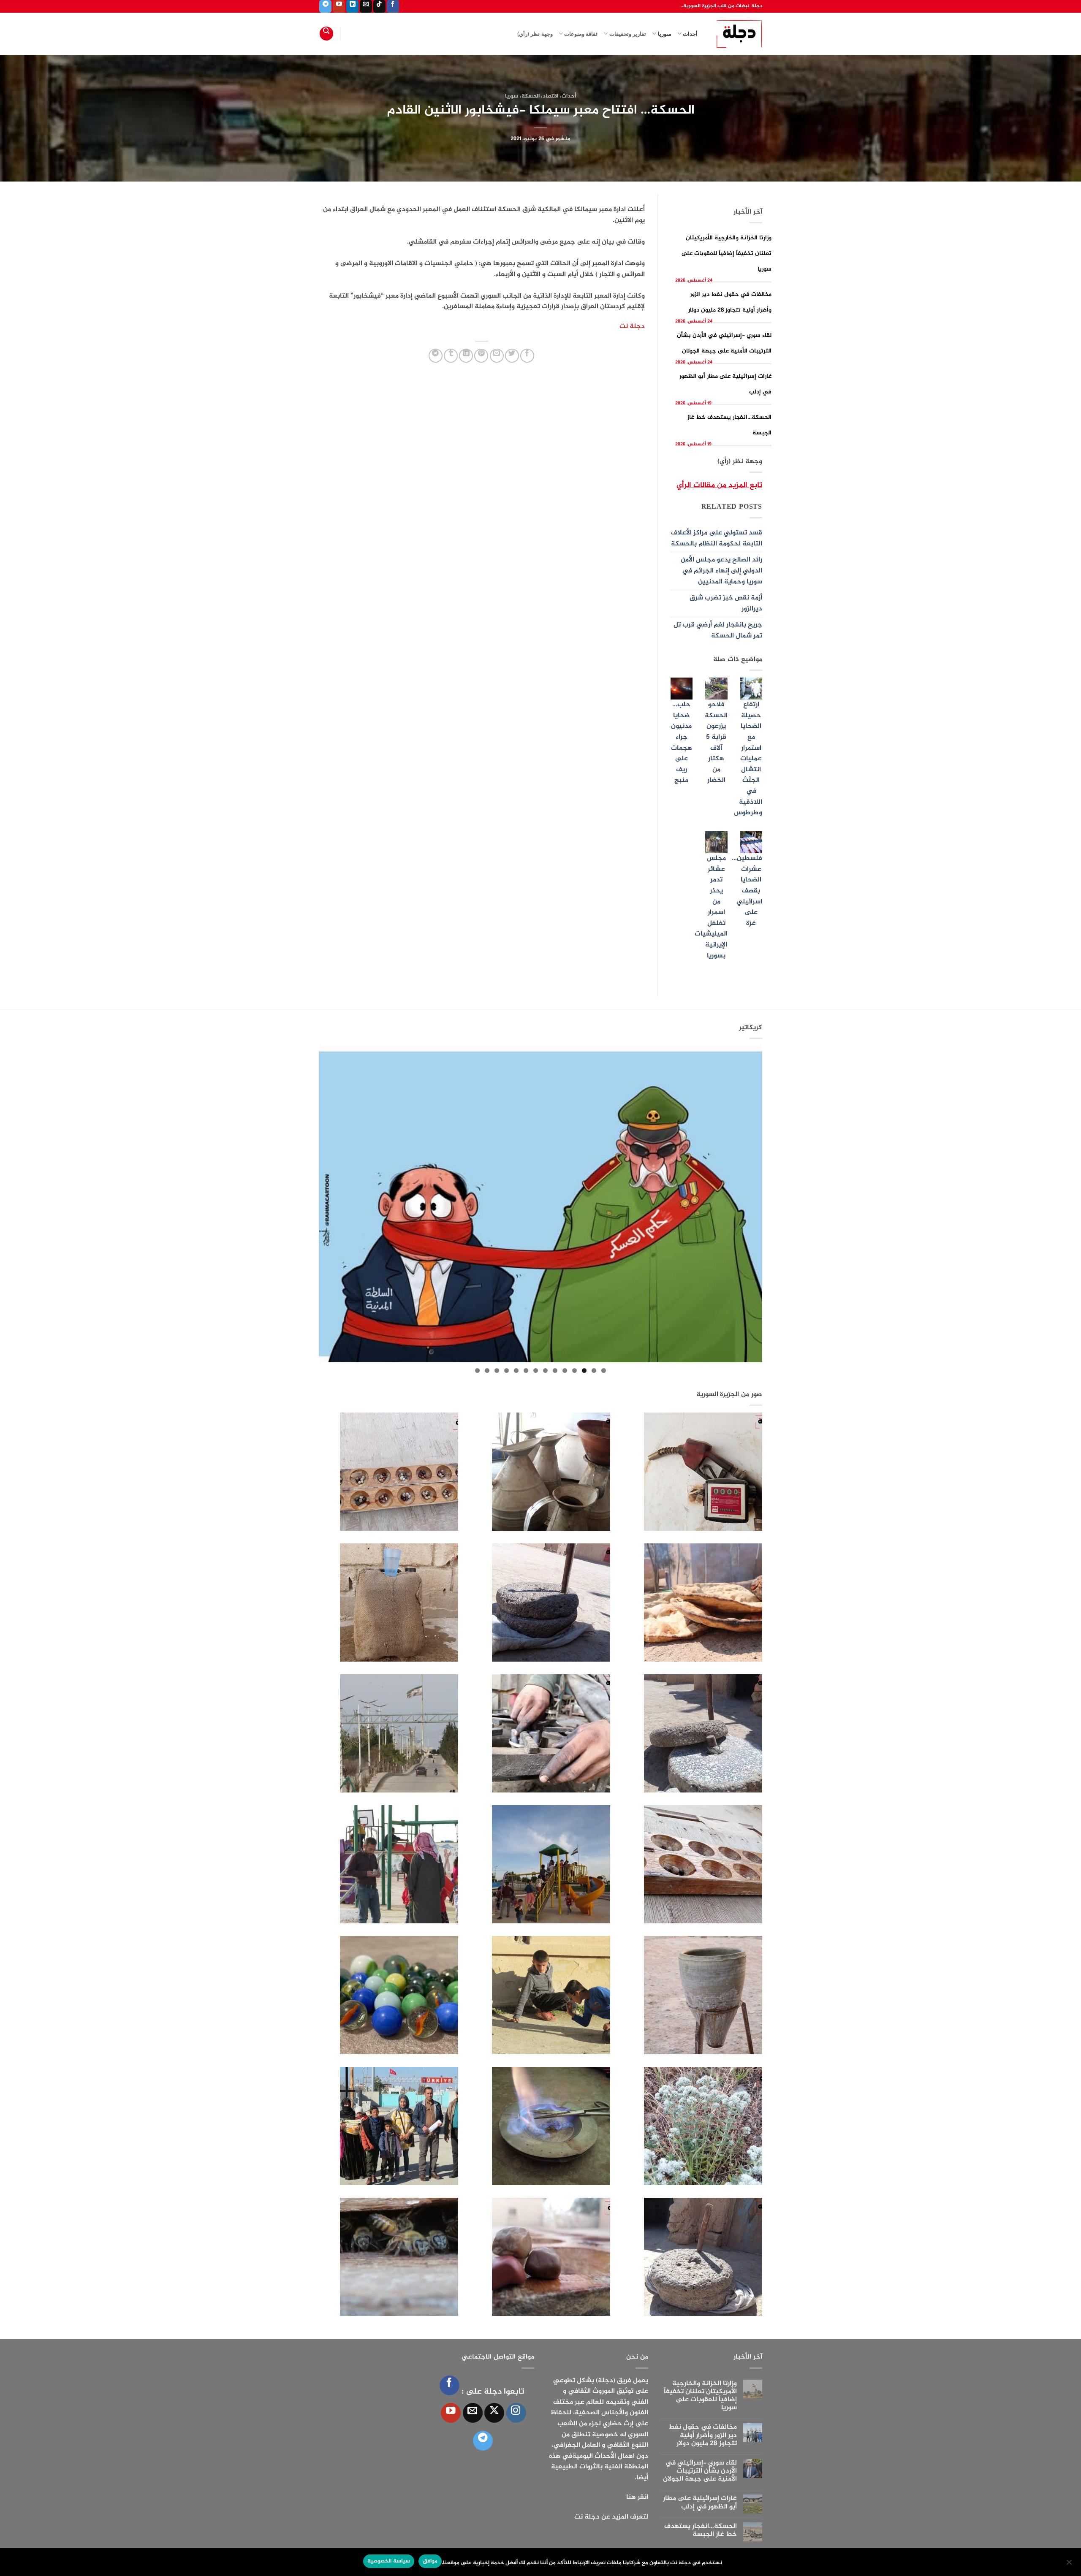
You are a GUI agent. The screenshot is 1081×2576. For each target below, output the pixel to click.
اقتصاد (550, 96)
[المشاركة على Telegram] (436, 356)
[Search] (326, 34)
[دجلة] (736, 34)
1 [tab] (604, 1371)
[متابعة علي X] (494, 2413)
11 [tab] (507, 1371)
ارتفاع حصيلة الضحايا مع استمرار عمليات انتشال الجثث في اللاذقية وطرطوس (748, 759)
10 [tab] (516, 1371)
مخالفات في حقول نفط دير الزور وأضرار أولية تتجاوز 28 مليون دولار (703, 2435)
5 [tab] (565, 1371)
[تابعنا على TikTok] (379, 6)
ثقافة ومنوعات (581, 34)
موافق (430, 2561)
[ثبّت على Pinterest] (481, 356)
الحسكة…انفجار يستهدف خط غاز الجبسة (701, 2530)
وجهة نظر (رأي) (535, 34)
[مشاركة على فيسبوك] (527, 356)
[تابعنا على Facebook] (393, 6)
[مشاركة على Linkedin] (466, 356)
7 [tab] (545, 1371)
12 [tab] (497, 1371)
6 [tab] (555, 1371)
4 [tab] (574, 1371)
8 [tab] (536, 1371)
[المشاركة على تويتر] (512, 356)
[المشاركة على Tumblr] (451, 356)
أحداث (690, 34)
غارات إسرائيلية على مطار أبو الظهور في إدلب (700, 2503)
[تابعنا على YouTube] (339, 6)
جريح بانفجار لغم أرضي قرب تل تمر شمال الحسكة (718, 630)
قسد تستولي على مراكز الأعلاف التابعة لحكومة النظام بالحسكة (717, 538)
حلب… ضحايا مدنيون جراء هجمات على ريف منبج (682, 743)
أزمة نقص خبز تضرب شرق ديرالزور (726, 603)
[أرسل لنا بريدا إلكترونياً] (366, 6)
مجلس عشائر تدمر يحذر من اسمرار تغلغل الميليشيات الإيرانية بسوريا (711, 907)
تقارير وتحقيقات (628, 34)
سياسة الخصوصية (388, 2561)
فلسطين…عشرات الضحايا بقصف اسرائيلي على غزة (747, 891)
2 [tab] (594, 1371)
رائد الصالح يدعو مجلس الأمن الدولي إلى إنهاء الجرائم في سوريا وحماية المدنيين (721, 571)
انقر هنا (637, 2497)
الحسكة (531, 96)
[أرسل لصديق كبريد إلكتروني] (497, 356)
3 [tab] (584, 1371)
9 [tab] (526, 1371)
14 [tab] (477, 1371)
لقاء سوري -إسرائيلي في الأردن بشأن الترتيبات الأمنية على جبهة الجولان (700, 2471)
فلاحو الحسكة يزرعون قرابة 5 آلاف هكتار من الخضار (716, 743)
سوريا (664, 34)
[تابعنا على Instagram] (516, 2413)
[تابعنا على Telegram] (325, 6)
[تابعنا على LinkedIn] (352, 6)
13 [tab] (487, 1371)
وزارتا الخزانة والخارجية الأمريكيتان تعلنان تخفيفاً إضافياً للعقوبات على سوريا (727, 254)
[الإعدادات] (1070, 2565)
